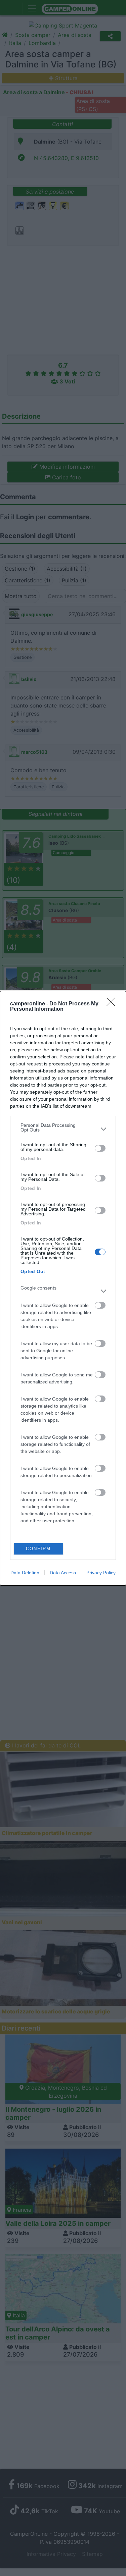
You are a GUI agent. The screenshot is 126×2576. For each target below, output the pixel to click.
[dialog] (63, 1288)
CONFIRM (38, 1549)
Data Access (63, 1573)
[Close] (113, 1004)
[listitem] (63, 1129)
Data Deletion (25, 1573)
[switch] (100, 1148)
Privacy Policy (101, 1573)
